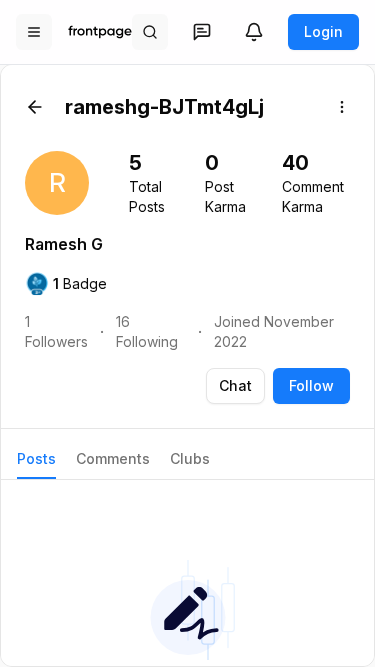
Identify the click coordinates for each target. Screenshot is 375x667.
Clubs (190, 458)
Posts (36, 458)
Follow (311, 385)
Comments (113, 458)
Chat (235, 385)
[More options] (342, 107)
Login (323, 31)
